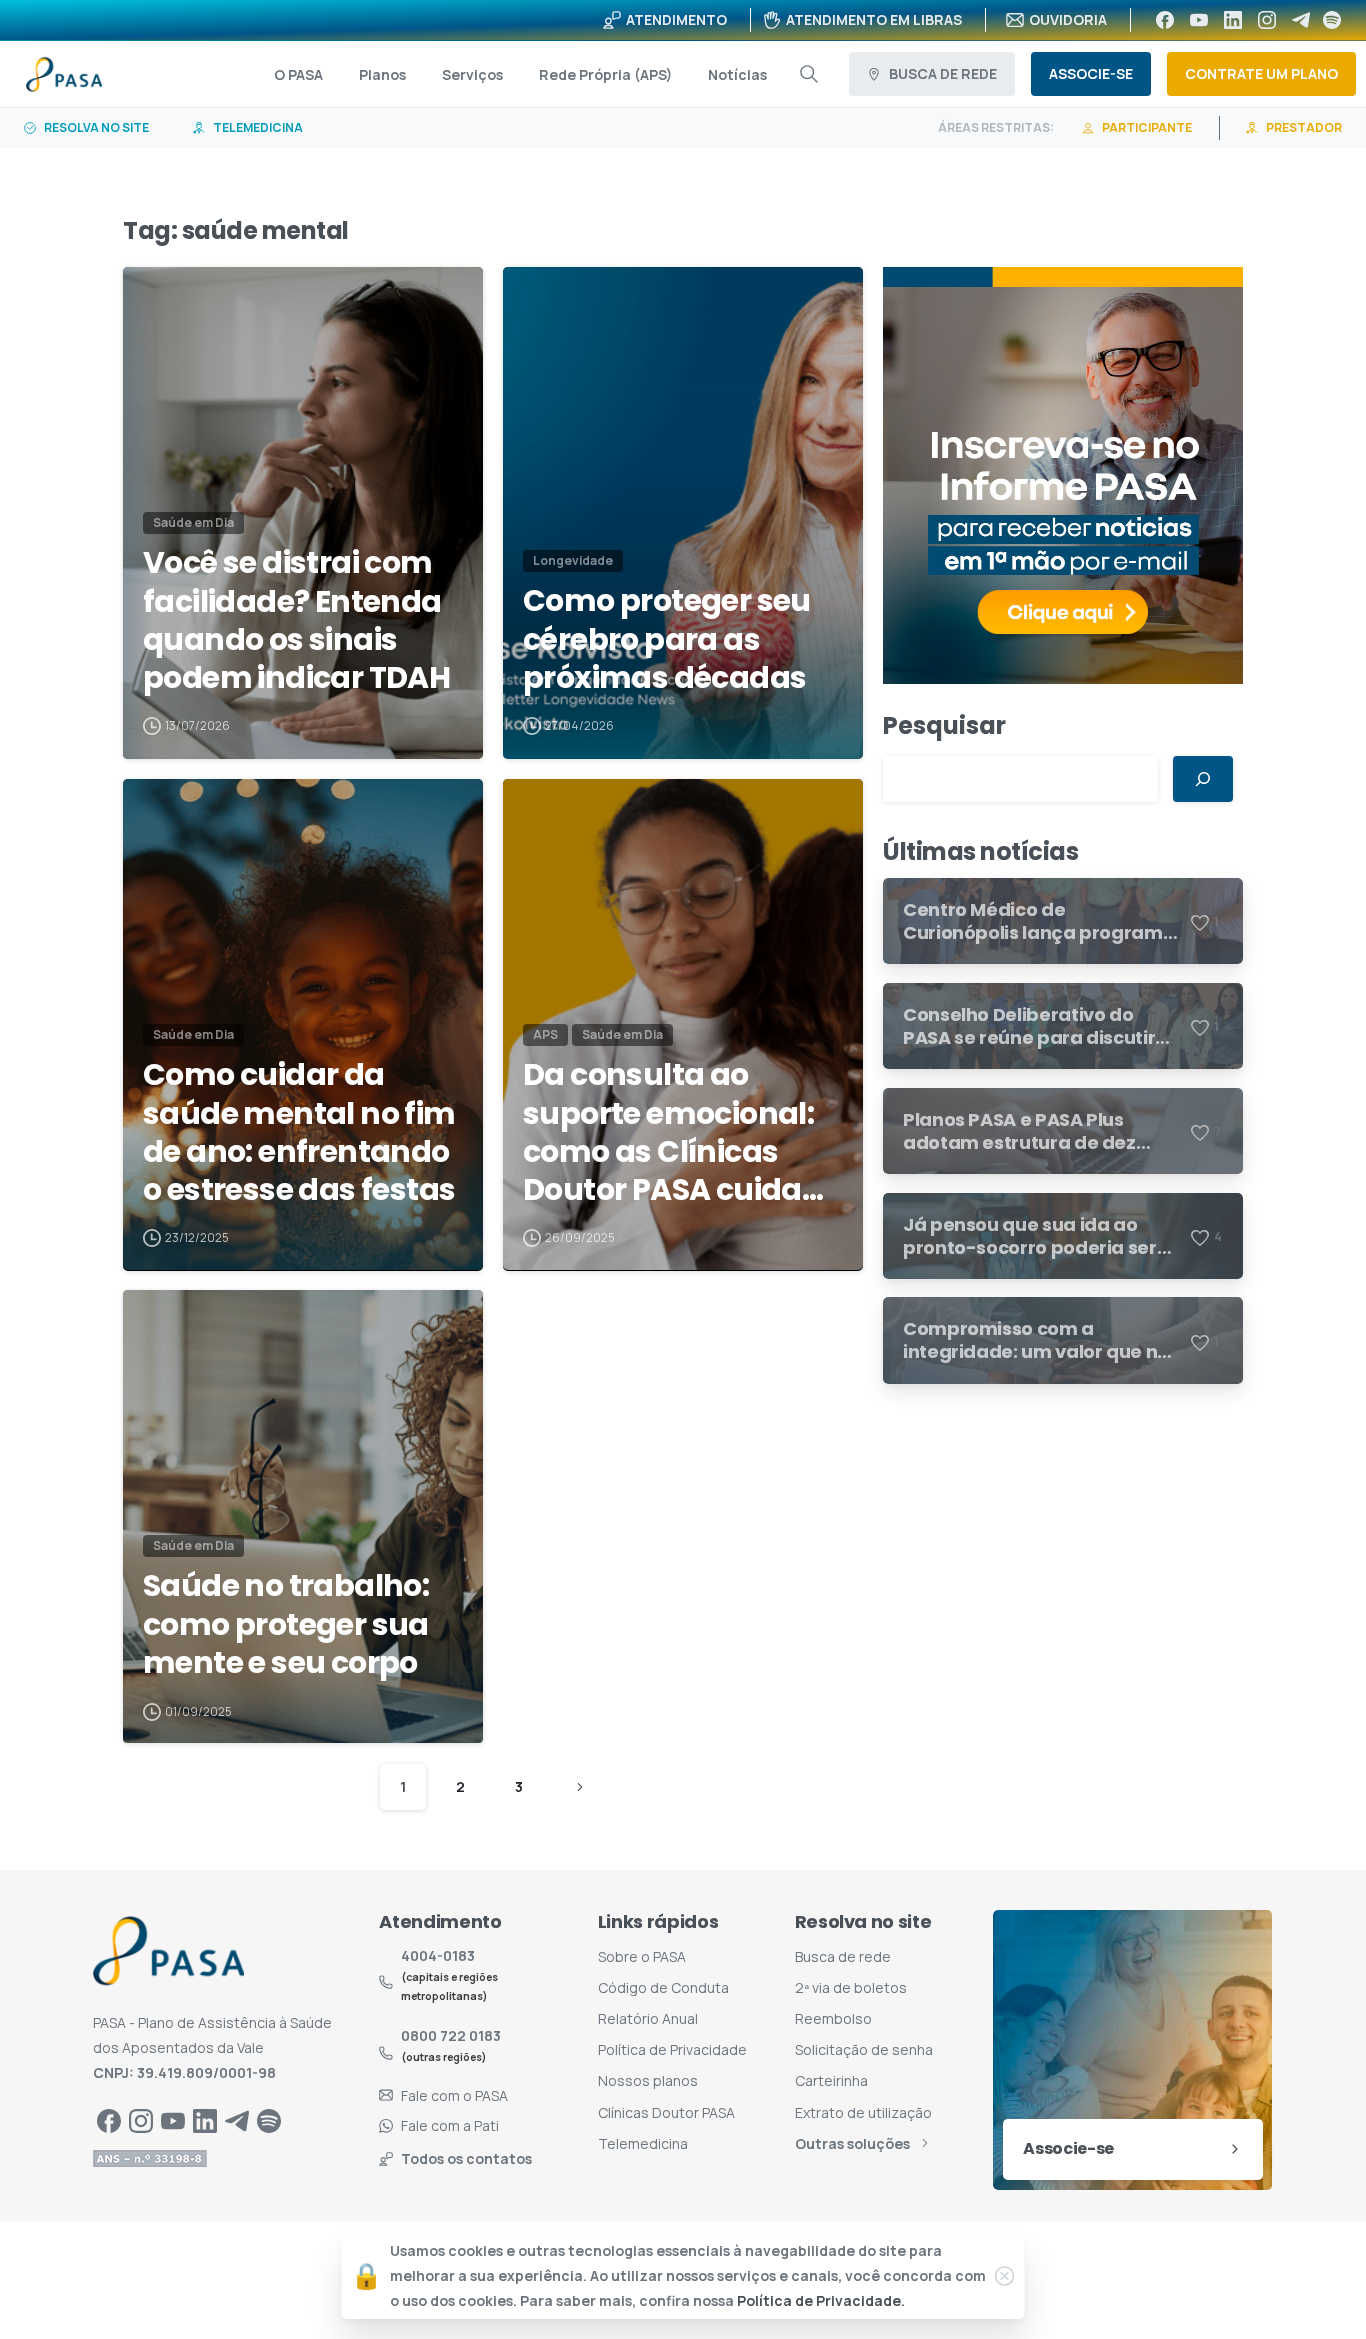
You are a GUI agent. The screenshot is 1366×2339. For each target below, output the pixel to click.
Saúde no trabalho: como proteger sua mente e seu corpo (286, 1624)
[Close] (1005, 2276)
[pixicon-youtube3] (173, 2120)
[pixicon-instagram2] (141, 2120)
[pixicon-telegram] (237, 2120)
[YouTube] (1199, 20)
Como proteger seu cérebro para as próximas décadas (667, 639)
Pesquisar (944, 725)
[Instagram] (1267, 20)
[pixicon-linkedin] (205, 2120)
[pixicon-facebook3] (109, 2120)
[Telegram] (1301, 20)
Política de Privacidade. (821, 2301)
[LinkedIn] (1233, 20)
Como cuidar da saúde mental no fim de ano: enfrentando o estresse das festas (299, 1133)
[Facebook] (1165, 20)
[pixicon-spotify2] (269, 2120)
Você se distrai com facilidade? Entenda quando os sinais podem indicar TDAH (296, 621)
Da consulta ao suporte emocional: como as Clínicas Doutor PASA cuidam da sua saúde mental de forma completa (678, 1133)
